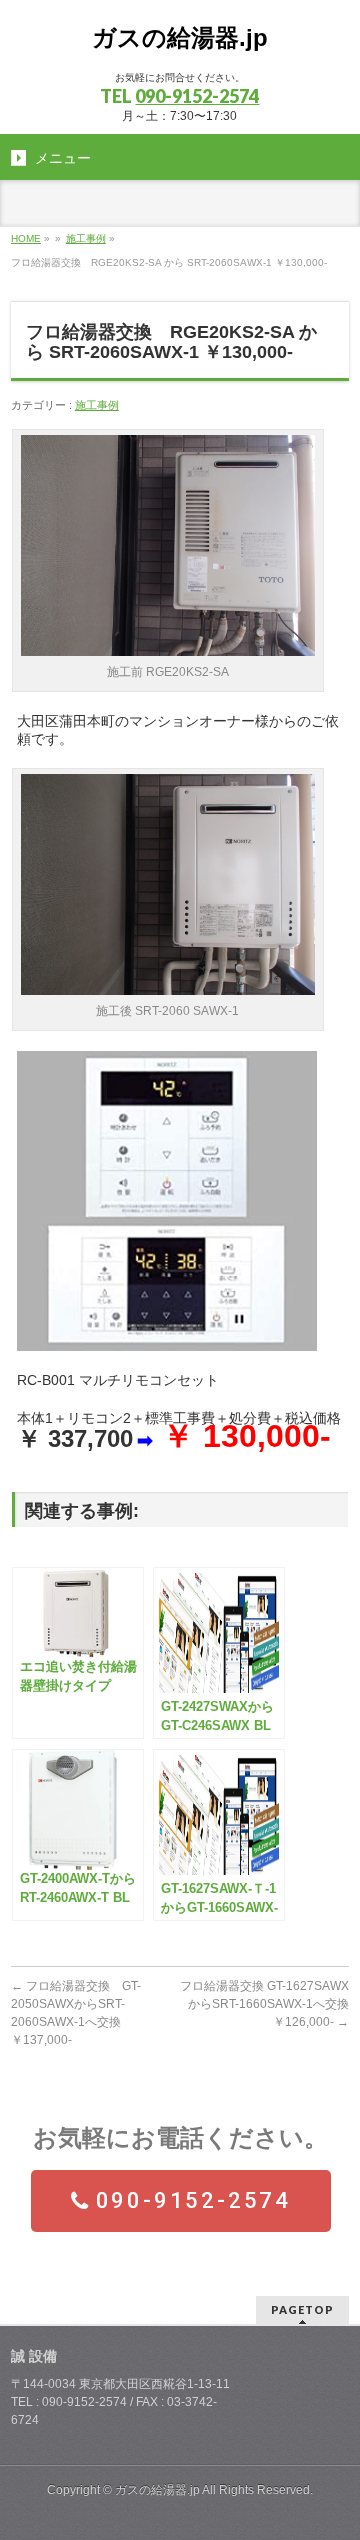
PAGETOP (302, 2309)
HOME (26, 238)
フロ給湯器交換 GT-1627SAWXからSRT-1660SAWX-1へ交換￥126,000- (264, 2004)
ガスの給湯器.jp (180, 37)
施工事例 (86, 238)
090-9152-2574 (197, 96)
